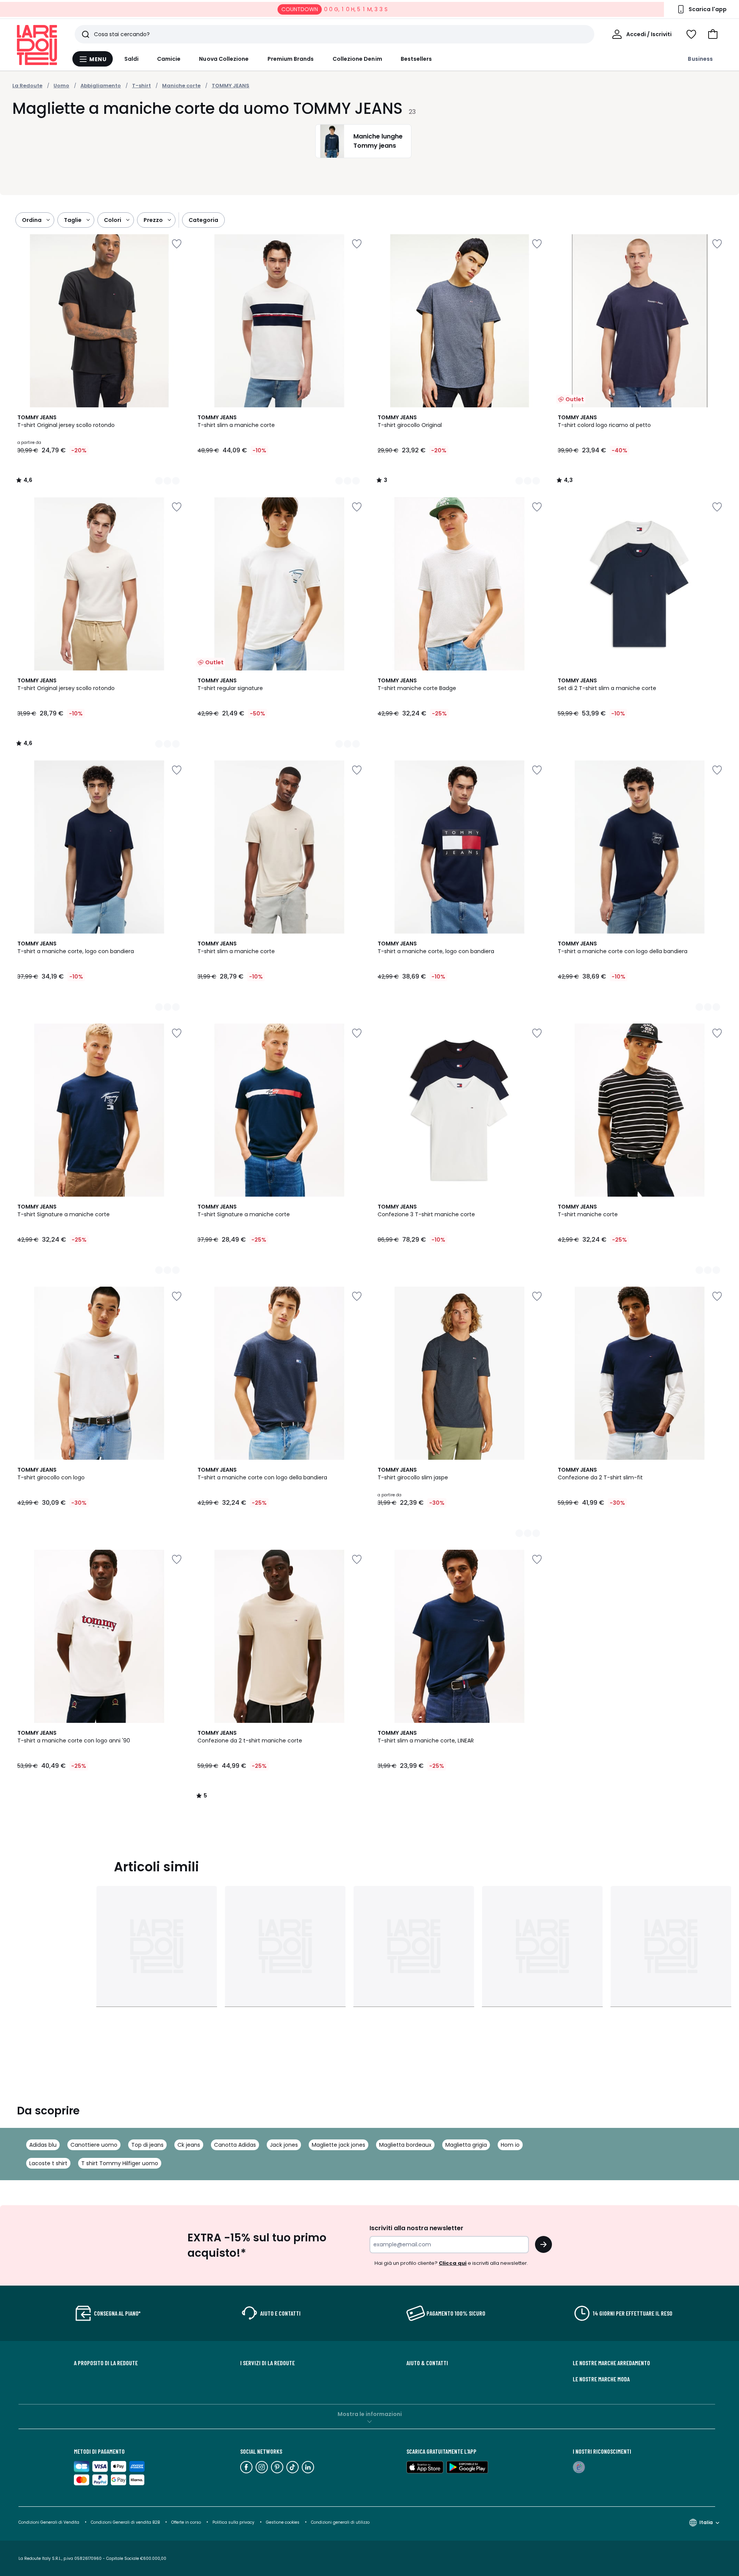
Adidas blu (43, 2145)
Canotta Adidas (235, 2145)
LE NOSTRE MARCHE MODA (601, 2379)
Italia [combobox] (706, 2522)
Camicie (169, 59)
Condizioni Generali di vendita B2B (125, 2522)
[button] (713, 34)
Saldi (131, 59)
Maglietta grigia (466, 2145)
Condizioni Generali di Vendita (49, 2522)
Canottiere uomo (94, 2145)
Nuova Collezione (224, 59)
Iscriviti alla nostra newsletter (416, 2228)
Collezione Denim (357, 59)
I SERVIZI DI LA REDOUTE (268, 2363)
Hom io (510, 2145)
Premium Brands (291, 59)
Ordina (32, 220)
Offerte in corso (186, 2522)
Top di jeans (147, 2145)
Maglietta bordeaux (405, 2145)
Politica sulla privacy (233, 2522)
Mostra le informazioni (370, 2414)
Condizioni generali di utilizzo (340, 2522)
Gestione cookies (283, 2522)
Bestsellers (416, 59)
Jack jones (284, 2145)
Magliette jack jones (339, 2145)
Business (700, 59)
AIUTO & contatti (427, 2363)
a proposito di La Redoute (106, 2363)
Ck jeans (189, 2145)
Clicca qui (453, 2263)
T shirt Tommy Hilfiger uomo (120, 2163)
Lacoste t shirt (48, 2163)
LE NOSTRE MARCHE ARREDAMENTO (611, 2363)
